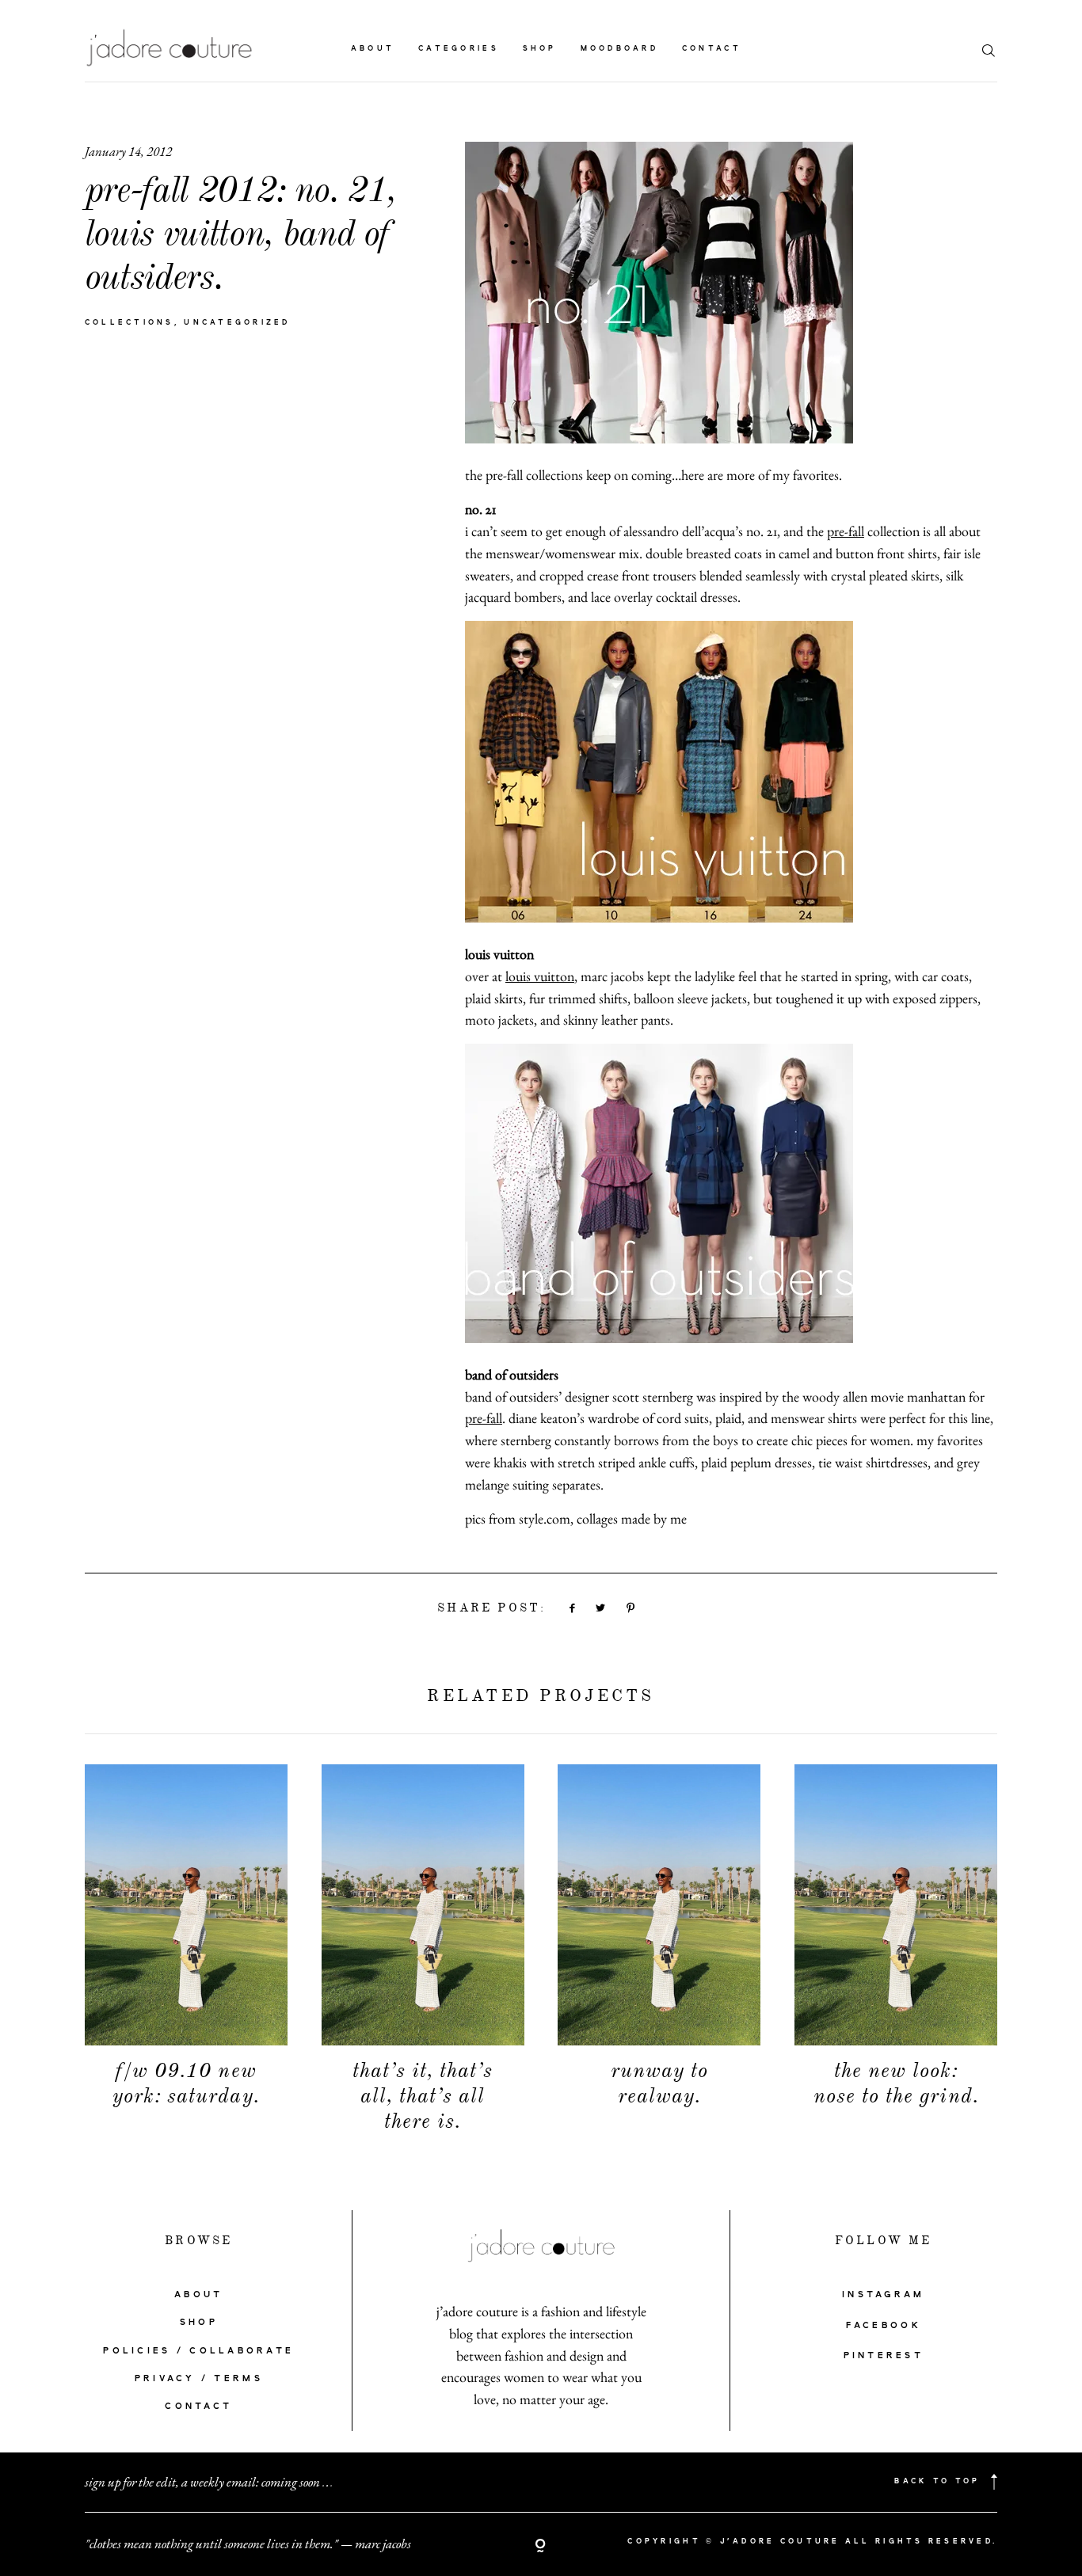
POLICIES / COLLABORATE (198, 2351)
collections (130, 323)
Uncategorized (237, 323)
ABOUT (198, 2295)
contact (712, 49)
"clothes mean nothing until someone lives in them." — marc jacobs (248, 2544)
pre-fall (846, 531)
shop (540, 49)
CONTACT (198, 2407)
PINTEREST (884, 2356)
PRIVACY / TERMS (199, 2379)
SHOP (199, 2323)
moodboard (619, 49)
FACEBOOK (884, 2326)
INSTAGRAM (883, 2295)
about (373, 49)
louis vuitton (540, 976)
